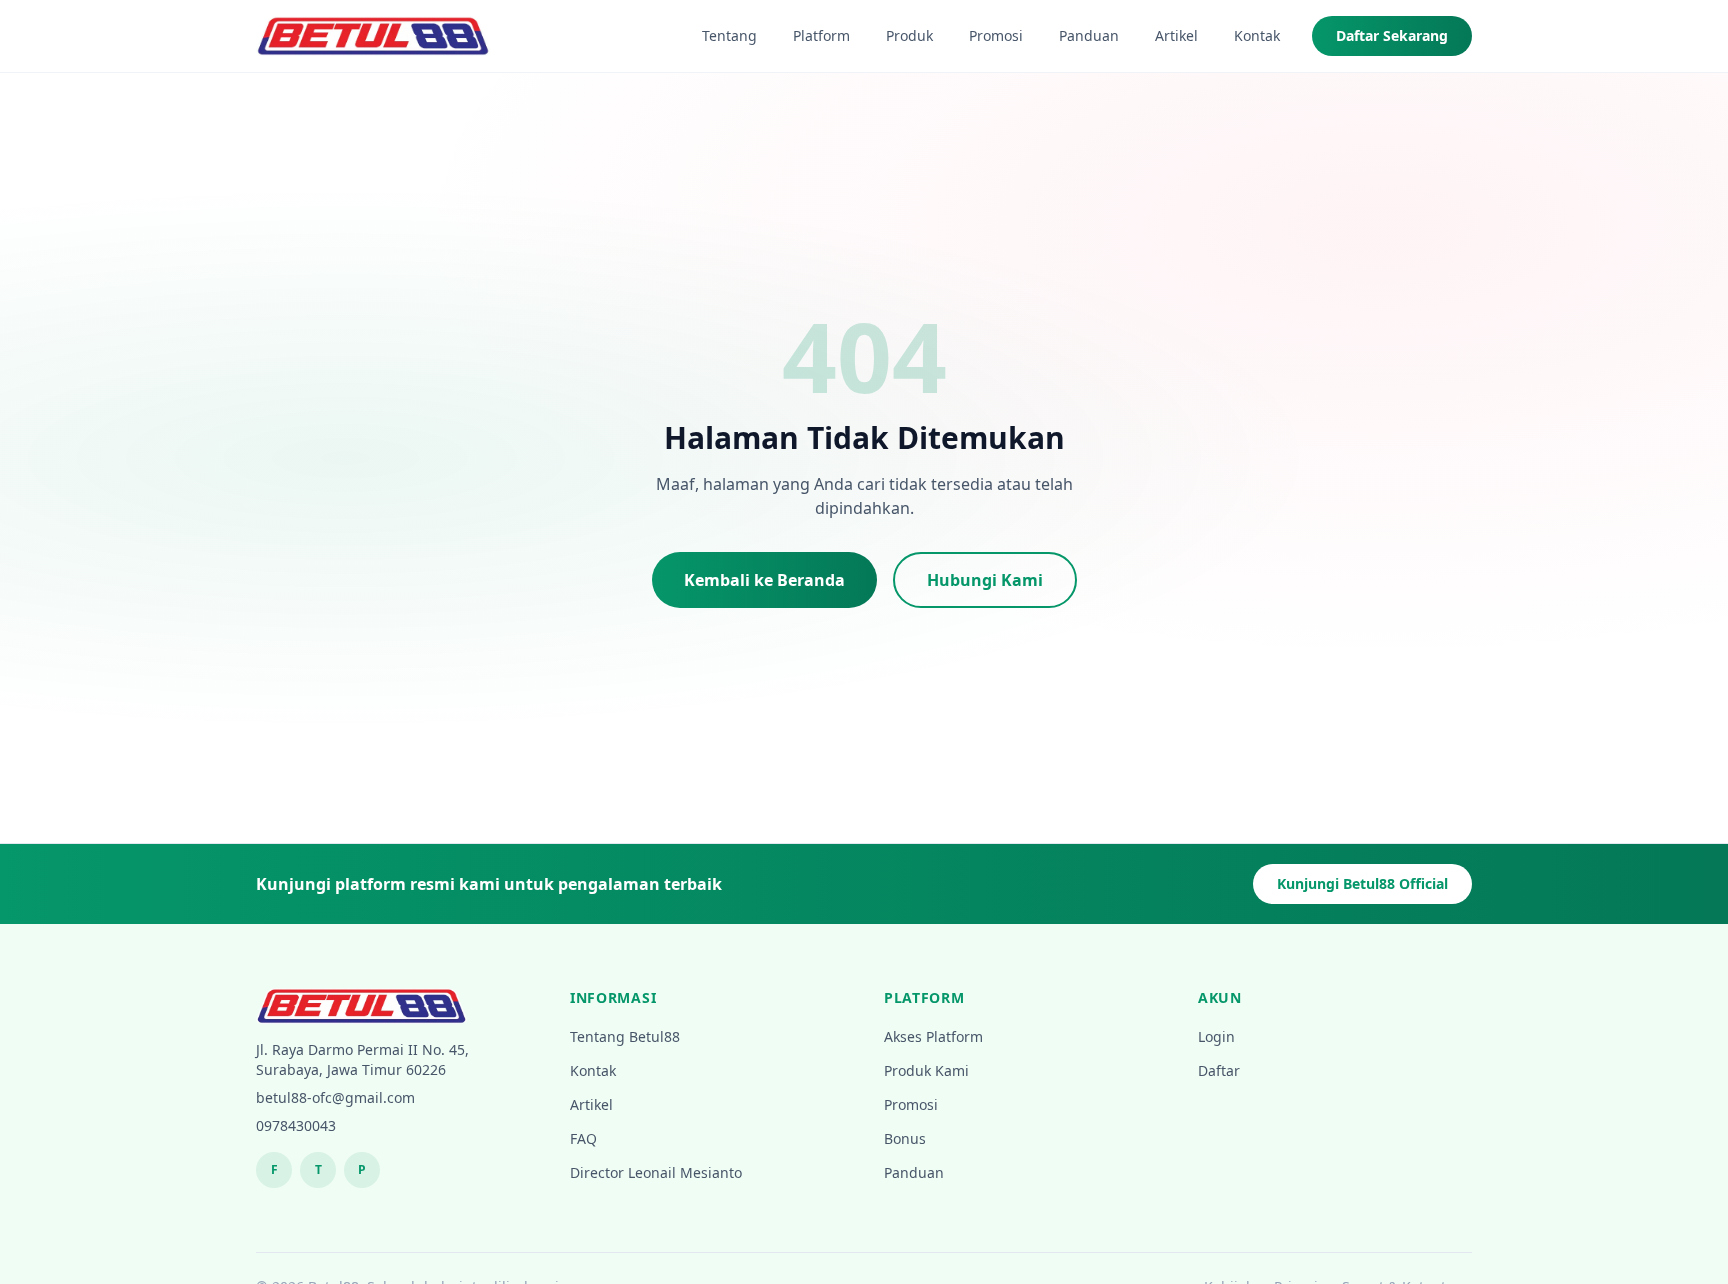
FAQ (583, 1138)
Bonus (905, 1138)
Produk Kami (926, 1070)
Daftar (1219, 1070)
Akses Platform (933, 1036)
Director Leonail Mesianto (656, 1172)
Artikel (1176, 35)
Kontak (1257, 35)
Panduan (1089, 35)
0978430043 (296, 1125)
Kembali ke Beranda (764, 580)
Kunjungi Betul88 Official (1362, 883)
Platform (821, 35)
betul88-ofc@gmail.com (335, 1097)
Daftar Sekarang (1392, 35)
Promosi (996, 35)
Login (1216, 1036)
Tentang (729, 35)
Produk (909, 35)
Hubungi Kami (985, 580)
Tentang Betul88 (625, 1036)
